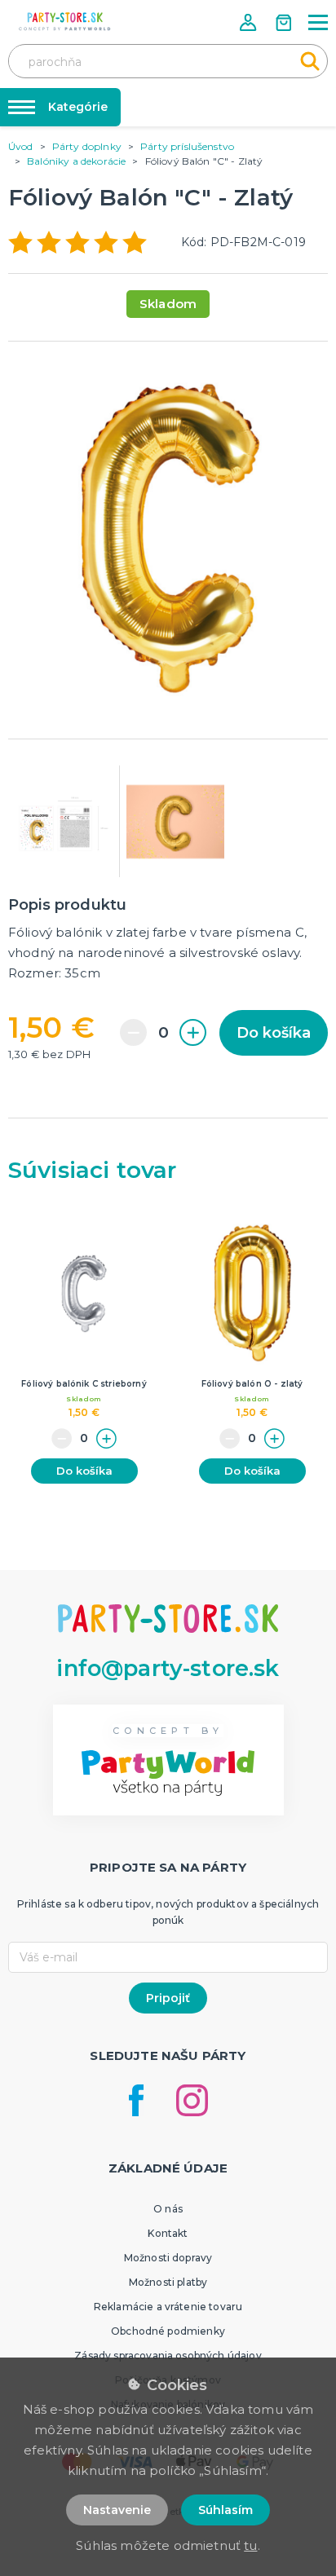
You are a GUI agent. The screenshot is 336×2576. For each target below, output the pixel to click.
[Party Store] (65, 22)
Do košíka (274, 1033)
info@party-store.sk (168, 1668)
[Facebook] (136, 2100)
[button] (250, 22)
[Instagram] (192, 2100)
